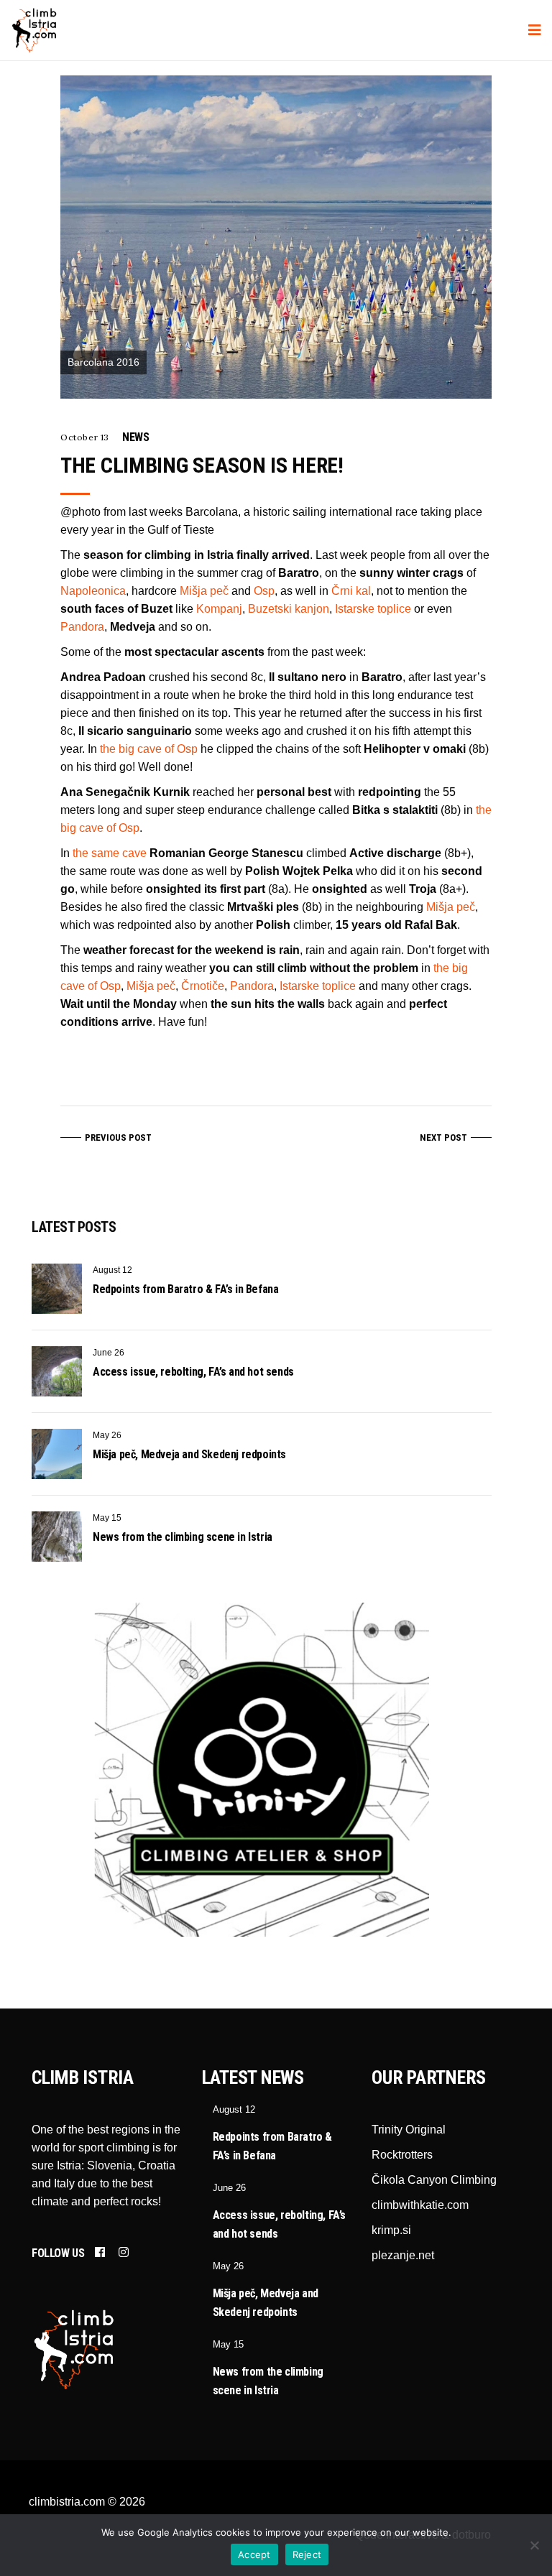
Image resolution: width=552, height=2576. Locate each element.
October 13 (85, 437)
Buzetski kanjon (289, 609)
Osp (264, 591)
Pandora (82, 627)
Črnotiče (203, 986)
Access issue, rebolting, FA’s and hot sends (193, 1372)
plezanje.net (403, 2255)
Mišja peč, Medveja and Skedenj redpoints (189, 1454)
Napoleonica (93, 591)
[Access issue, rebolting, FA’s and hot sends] (57, 1371)
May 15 (107, 1518)
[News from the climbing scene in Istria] (57, 1537)
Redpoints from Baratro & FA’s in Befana (185, 1289)
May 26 (107, 1435)
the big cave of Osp (149, 749)
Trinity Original (409, 2130)
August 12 (112, 1270)
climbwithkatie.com (420, 2205)
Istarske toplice (373, 609)
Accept (254, 2554)
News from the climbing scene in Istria (183, 1537)
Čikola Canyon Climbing (434, 2180)
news (135, 437)
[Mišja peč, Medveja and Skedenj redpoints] (57, 1454)
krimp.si (391, 2230)
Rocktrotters (402, 2155)
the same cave (110, 853)
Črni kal (351, 591)
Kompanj (219, 609)
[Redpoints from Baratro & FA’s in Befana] (57, 1289)
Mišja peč (204, 591)
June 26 (109, 1353)
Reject (307, 2554)
